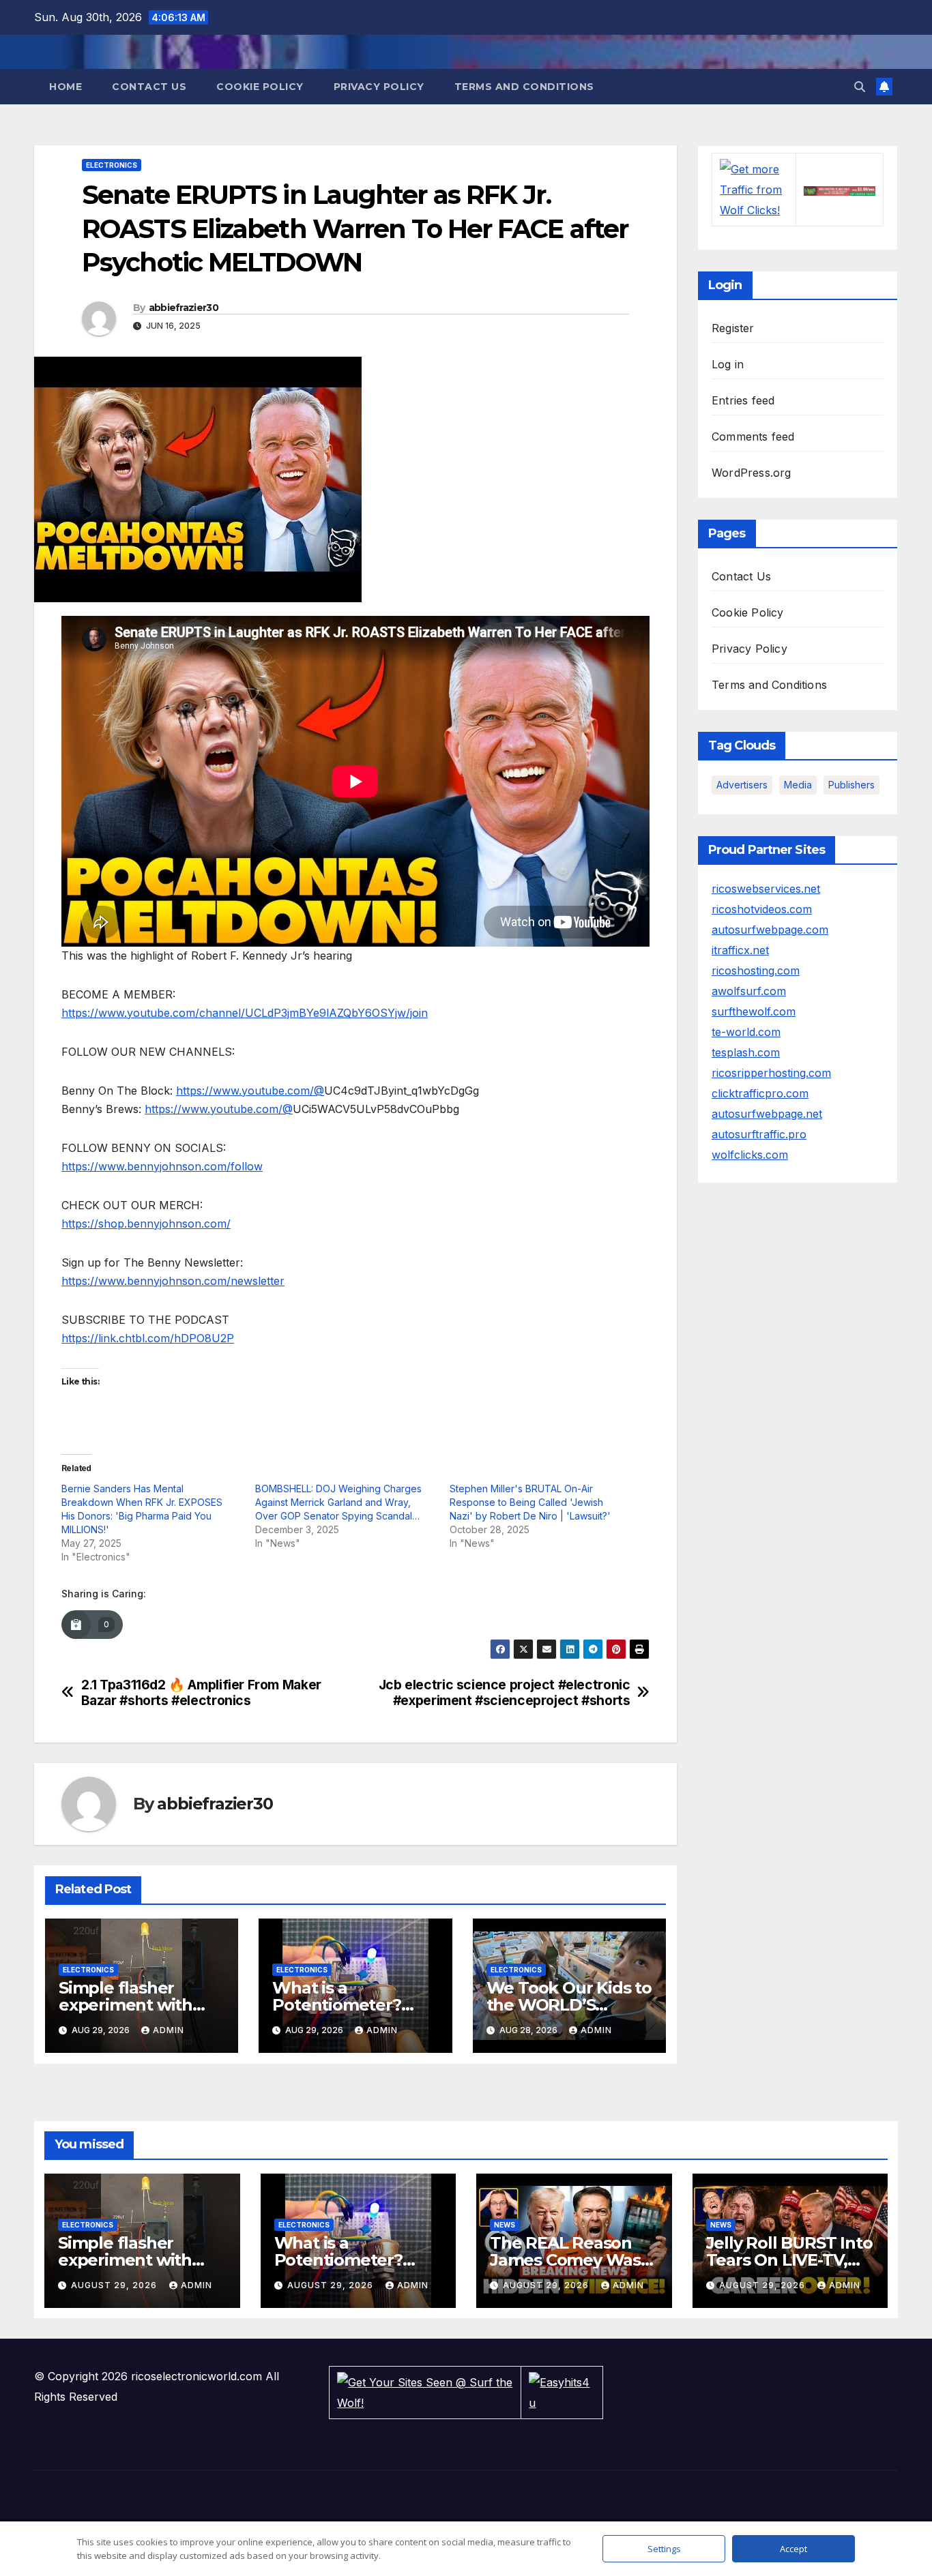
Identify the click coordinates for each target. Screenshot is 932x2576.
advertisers (742, 785)
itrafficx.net (740, 950)
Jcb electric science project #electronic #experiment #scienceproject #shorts (505, 1693)
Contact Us (149, 87)
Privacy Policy (379, 87)
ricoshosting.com (756, 971)
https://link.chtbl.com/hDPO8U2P (148, 1338)
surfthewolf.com (754, 1011)
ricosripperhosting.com (771, 1073)
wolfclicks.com (750, 1155)
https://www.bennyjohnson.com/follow (162, 1166)
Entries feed (743, 400)
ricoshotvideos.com (762, 909)
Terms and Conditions (524, 87)
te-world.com (746, 1032)
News (505, 2225)
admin (169, 2030)
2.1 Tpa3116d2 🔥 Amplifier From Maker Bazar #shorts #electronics (201, 1693)
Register (733, 328)
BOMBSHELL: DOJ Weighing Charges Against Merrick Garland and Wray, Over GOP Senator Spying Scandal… (338, 1502)
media (798, 785)
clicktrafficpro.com (760, 1093)
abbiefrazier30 (184, 308)
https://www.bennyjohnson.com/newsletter (173, 1281)
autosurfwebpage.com (770, 930)
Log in (728, 364)
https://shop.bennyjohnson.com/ (146, 1224)
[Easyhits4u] (562, 2391)
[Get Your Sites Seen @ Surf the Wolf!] (425, 2391)
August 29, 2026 (115, 2285)
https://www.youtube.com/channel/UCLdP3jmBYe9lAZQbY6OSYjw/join (245, 1013)
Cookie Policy (260, 87)
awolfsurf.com (749, 991)
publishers (851, 785)
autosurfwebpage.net (767, 1114)
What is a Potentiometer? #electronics (336, 2005)
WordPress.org (752, 473)
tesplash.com (746, 1052)
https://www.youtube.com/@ (250, 1091)
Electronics (112, 165)
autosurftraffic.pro (759, 1134)
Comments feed (753, 436)
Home (65, 87)
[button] (860, 87)
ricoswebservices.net (766, 889)
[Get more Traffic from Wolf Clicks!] (754, 189)
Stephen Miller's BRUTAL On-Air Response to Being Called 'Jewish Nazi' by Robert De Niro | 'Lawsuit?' (530, 1502)
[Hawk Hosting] (840, 190)
